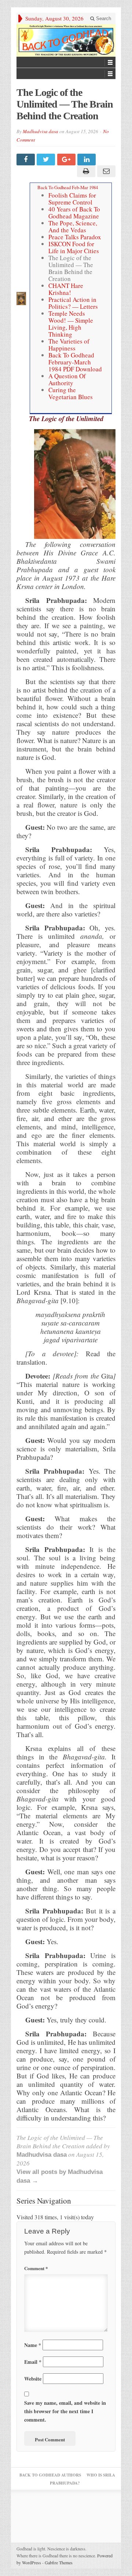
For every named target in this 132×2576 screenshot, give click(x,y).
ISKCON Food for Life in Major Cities (74, 247)
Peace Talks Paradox (75, 237)
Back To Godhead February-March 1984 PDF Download (75, 362)
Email (33, 2362)
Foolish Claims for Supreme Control (72, 199)
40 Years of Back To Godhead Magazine (74, 213)
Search (103, 18)
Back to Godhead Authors (50, 2475)
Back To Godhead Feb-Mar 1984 (68, 187)
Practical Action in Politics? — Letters (73, 303)
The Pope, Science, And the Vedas (73, 226)
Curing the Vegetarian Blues (71, 393)
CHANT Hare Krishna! (66, 289)
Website (33, 2379)
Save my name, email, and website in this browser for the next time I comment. (65, 2411)
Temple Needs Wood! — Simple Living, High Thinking (71, 324)
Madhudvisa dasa (41, 131)
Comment (36, 2268)
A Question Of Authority (67, 379)
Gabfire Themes (59, 2562)
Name (33, 2345)
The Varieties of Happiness (69, 345)
